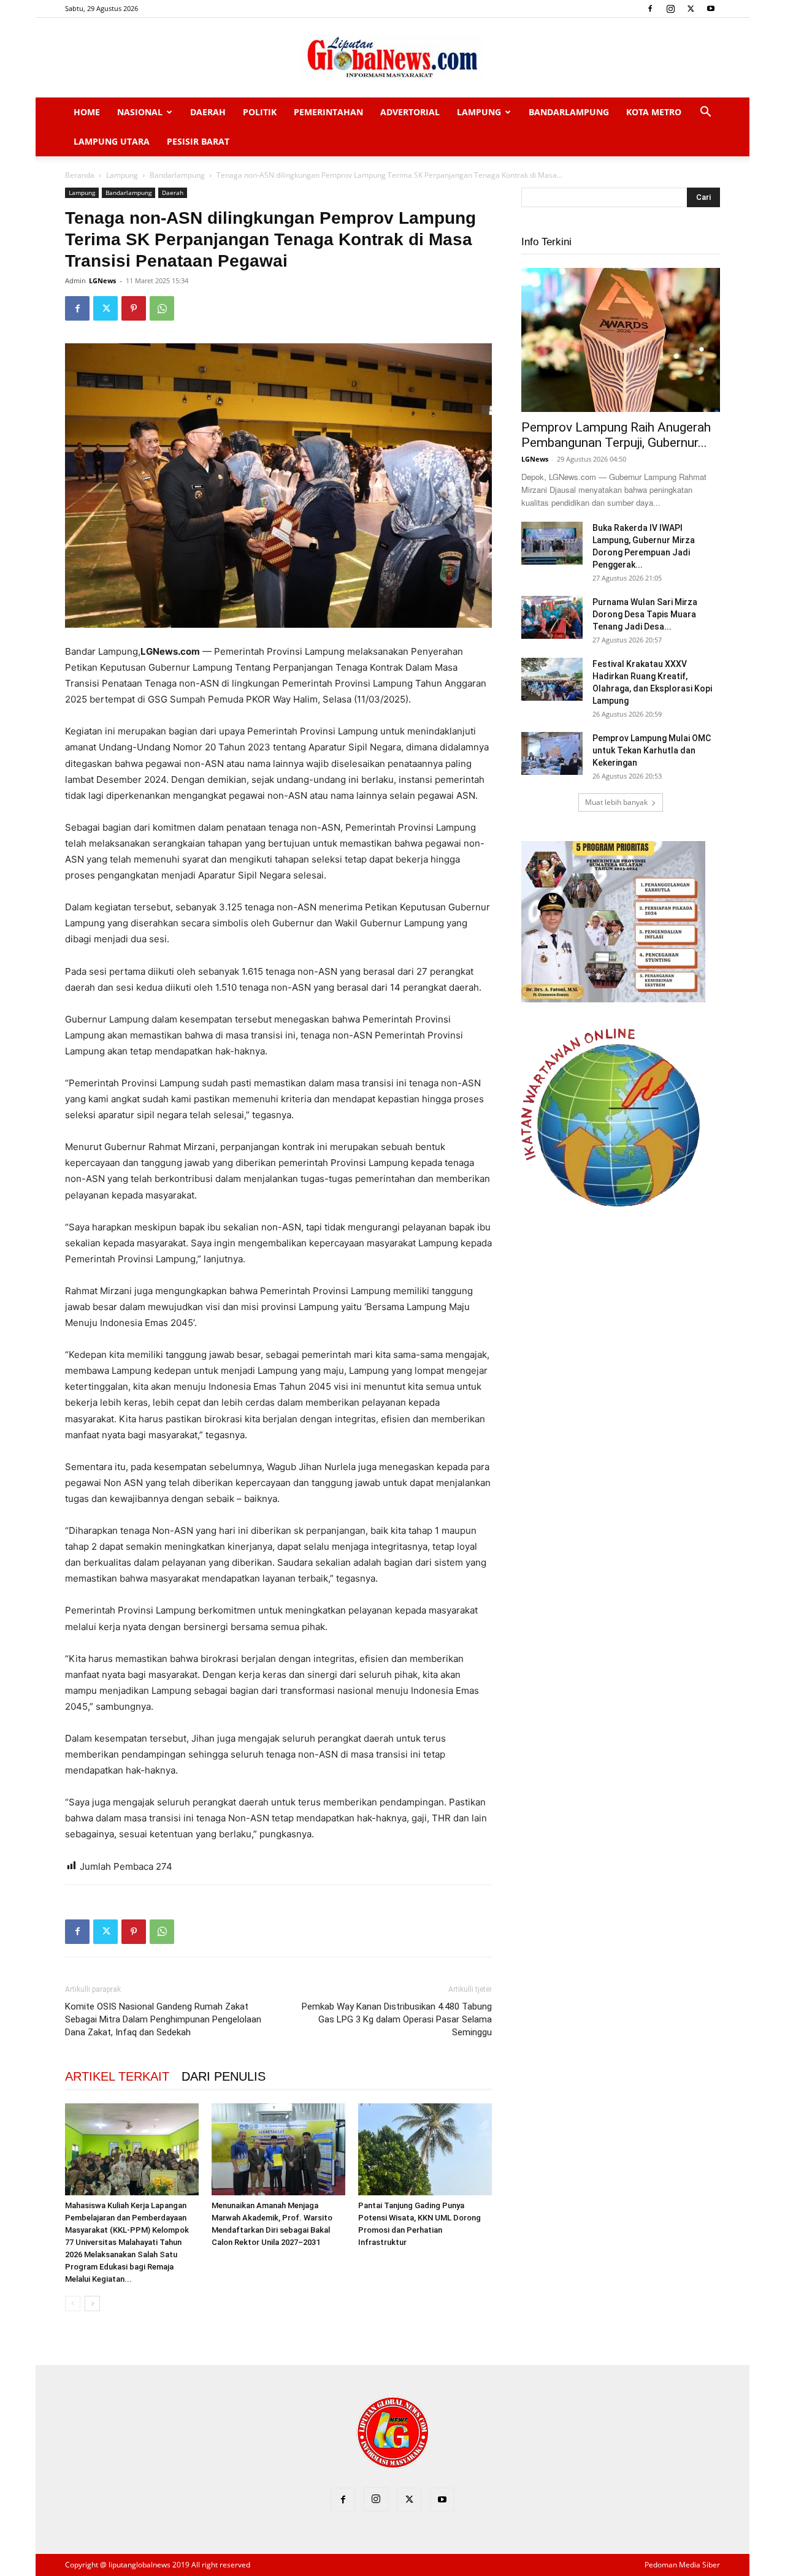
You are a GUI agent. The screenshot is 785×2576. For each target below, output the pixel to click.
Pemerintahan (328, 112)
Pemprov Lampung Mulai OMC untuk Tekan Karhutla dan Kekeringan (652, 750)
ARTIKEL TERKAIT (117, 2076)
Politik (260, 112)
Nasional (140, 112)
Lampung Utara (112, 141)
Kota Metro (654, 112)
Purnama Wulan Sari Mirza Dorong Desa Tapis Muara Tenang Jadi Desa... (645, 614)
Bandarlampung (569, 112)
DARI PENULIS (224, 2076)
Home (87, 112)
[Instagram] (670, 9)
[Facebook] (650, 9)
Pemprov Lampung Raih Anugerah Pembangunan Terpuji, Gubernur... (616, 435)
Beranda (80, 175)
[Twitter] (691, 9)
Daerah (208, 112)
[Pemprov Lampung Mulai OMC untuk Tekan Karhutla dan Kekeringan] (552, 753)
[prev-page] (73, 2304)
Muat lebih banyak (616, 802)
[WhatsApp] (162, 308)
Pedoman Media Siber (682, 2565)
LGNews (102, 280)
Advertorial (410, 112)
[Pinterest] (134, 308)
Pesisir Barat (198, 141)
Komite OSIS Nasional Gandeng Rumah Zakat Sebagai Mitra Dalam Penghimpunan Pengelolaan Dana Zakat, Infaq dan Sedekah (163, 2019)
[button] (705, 113)
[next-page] (92, 2304)
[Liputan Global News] (392, 58)
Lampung (479, 112)
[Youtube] (711, 9)
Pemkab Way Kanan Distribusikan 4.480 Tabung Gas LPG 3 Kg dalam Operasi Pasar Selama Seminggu (397, 2019)
